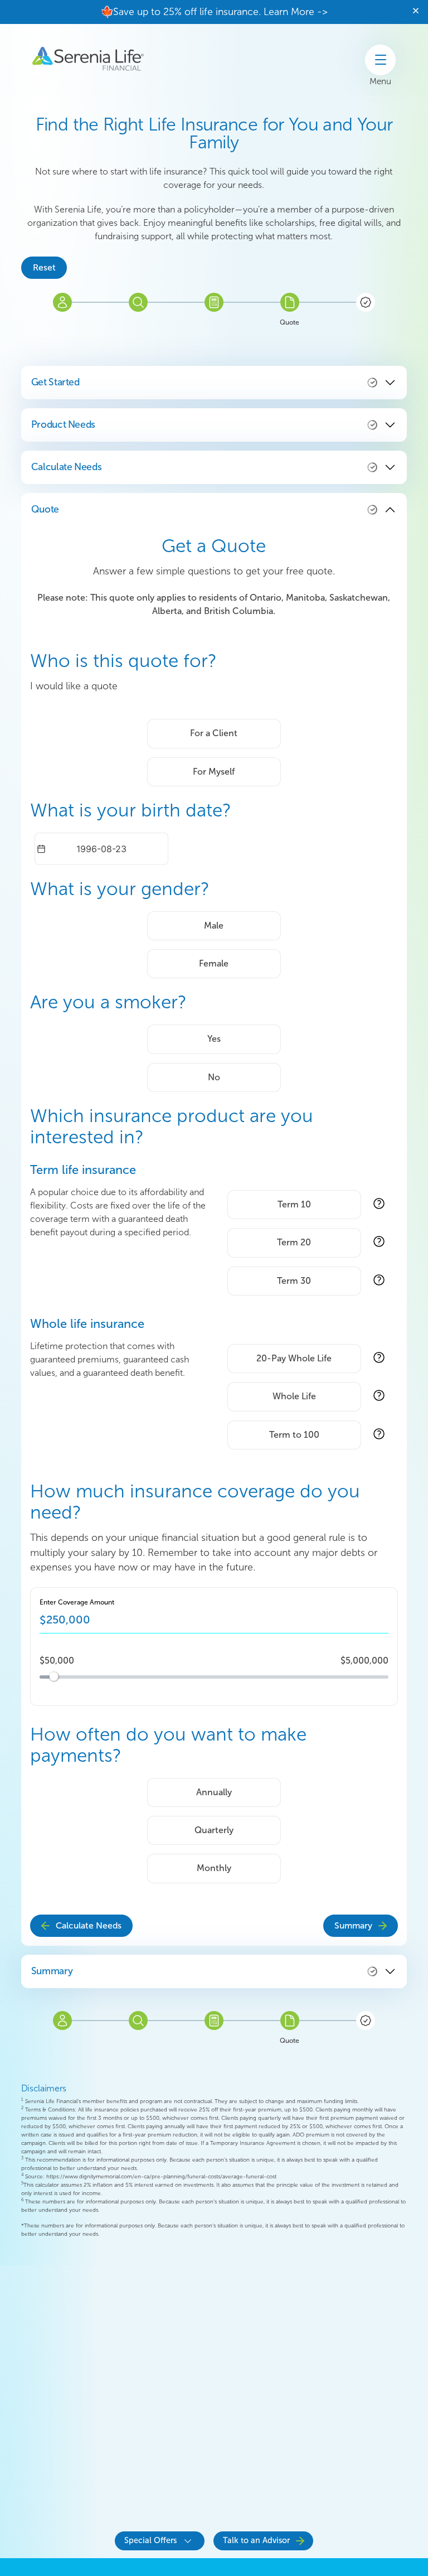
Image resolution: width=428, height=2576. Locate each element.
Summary (353, 1925)
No (214, 1077)
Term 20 (294, 1242)
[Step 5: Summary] (366, 302)
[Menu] (380, 60)
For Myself (214, 772)
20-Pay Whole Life (294, 1358)
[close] (416, 12)
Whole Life (294, 1396)
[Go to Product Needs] (138, 302)
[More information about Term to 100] (379, 1435)
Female (214, 963)
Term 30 (294, 1281)
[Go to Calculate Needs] (214, 302)
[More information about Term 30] (379, 1281)
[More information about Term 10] (379, 1205)
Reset (44, 267)
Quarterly (214, 1830)
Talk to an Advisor (256, 2540)
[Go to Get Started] (62, 302)
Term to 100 (294, 1435)
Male (214, 925)
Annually (214, 1792)
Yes (214, 1039)
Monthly (214, 1868)
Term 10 (294, 1204)
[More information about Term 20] (379, 1243)
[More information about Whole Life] (379, 1396)
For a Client (214, 733)
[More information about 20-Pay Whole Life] (379, 1359)
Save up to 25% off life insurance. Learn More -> (220, 12)
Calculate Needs (89, 1925)
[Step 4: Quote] (290, 302)
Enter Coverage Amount (77, 1602)
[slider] (53, 1676)
